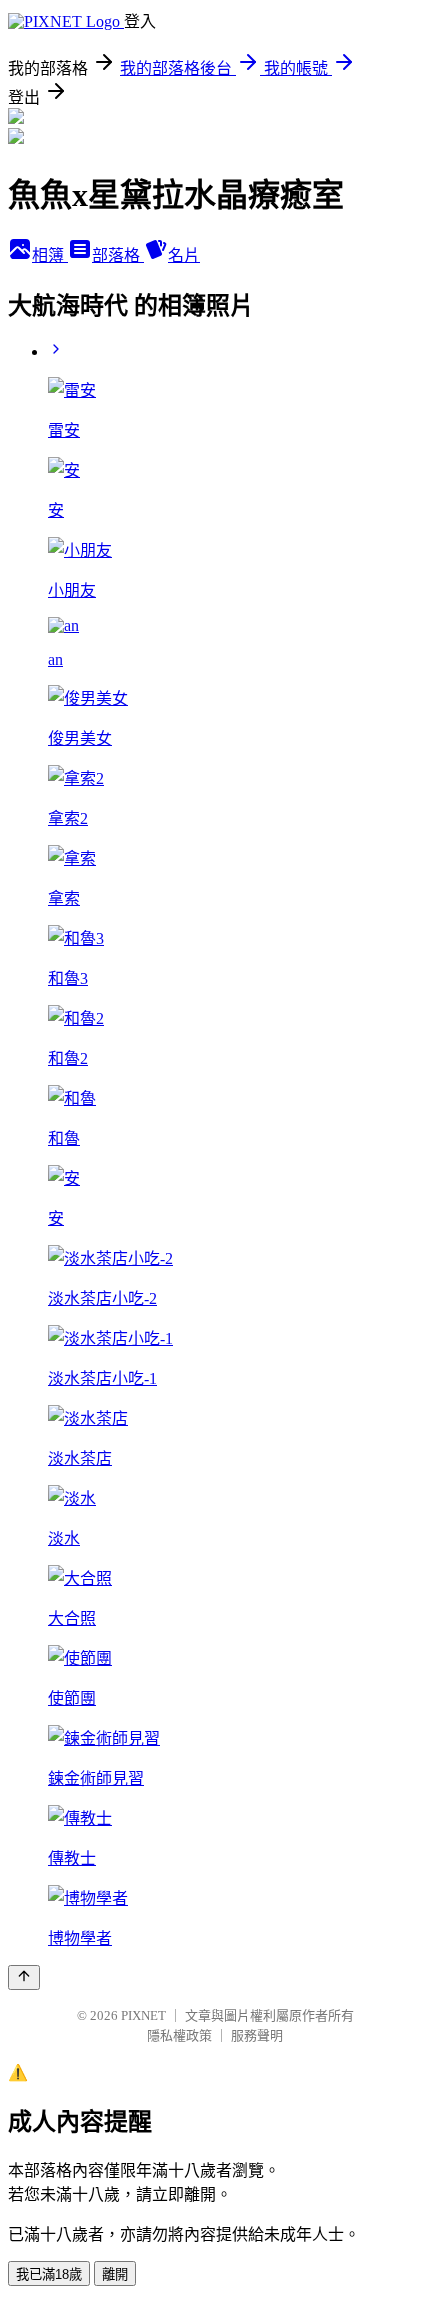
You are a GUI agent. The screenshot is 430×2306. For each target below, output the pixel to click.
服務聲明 (257, 2035)
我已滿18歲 (49, 2274)
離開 (115, 2274)
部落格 (118, 255)
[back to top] (24, 1977)
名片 (184, 255)
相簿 (50, 255)
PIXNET (143, 2015)
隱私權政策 (179, 2035)
